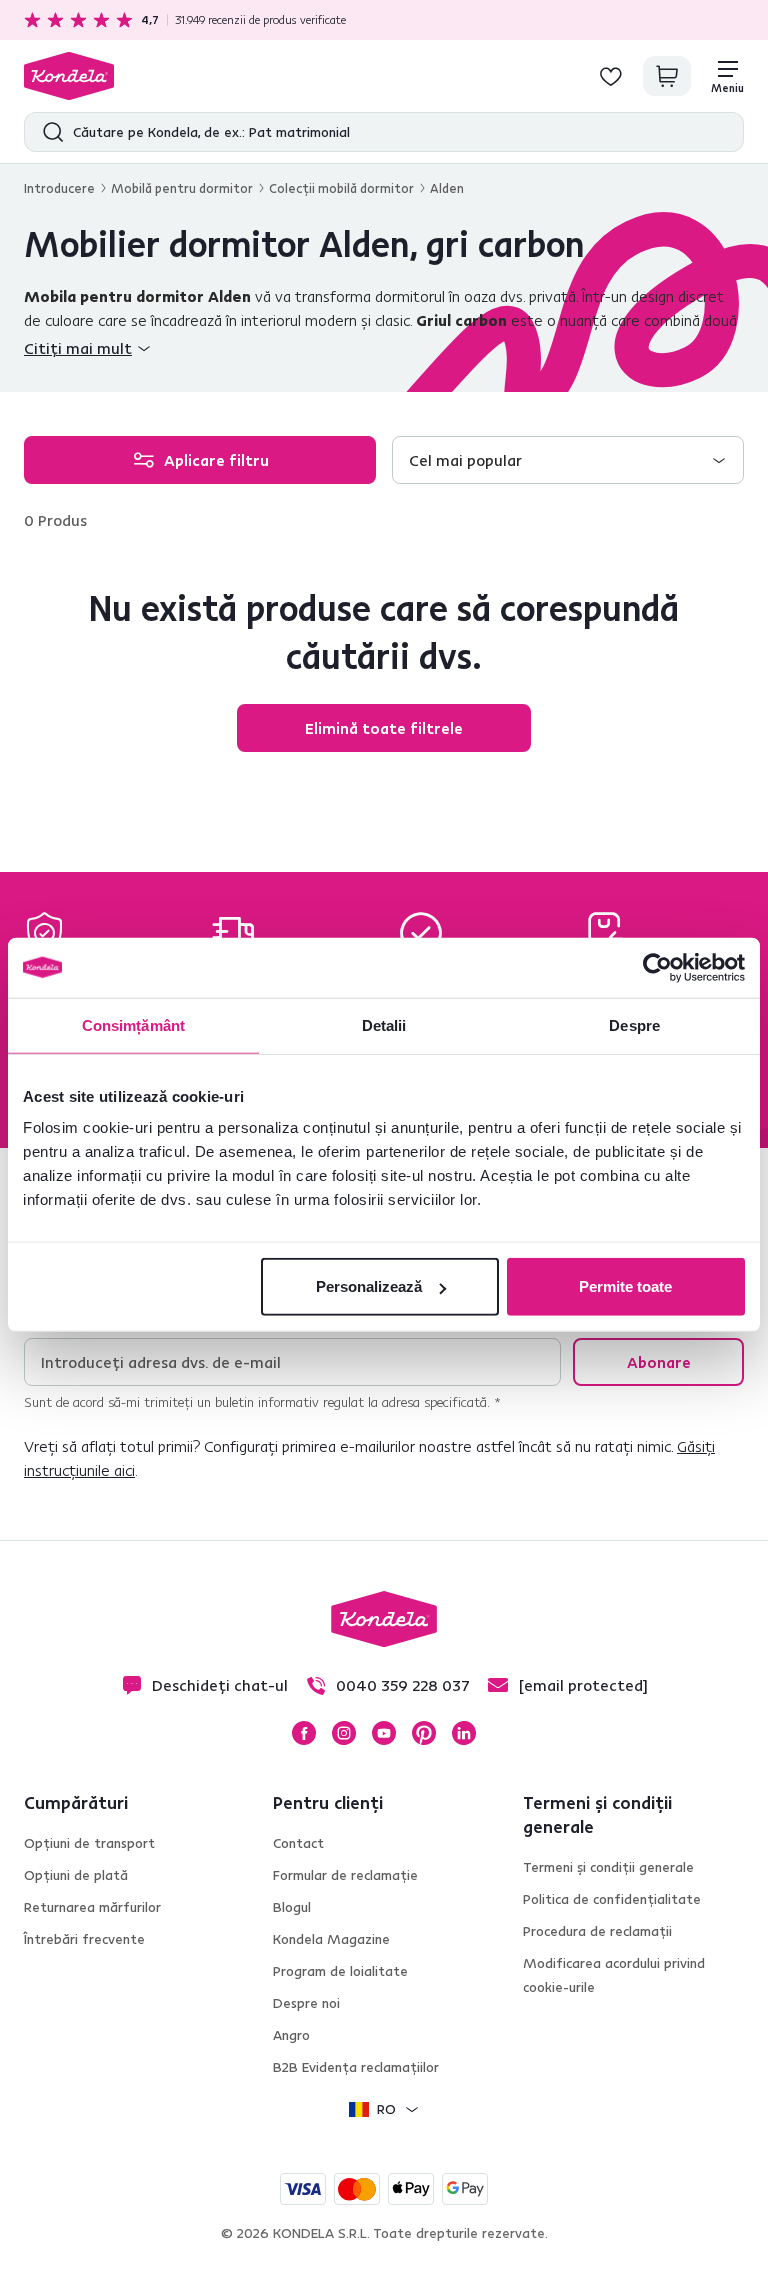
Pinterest (424, 1733)
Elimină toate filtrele (384, 728)
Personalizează (369, 1286)
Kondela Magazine (331, 1939)
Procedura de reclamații (597, 1931)
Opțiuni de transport (89, 1843)
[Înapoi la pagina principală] (69, 76)
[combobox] (568, 460)
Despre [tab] (634, 1024)
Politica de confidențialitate (612, 1899)
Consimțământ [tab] (133, 1024)
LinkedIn (464, 1733)
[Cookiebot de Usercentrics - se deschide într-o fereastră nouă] (657, 967)
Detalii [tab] (384, 1024)
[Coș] (667, 76)
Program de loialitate (340, 1971)
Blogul (292, 1907)
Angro (291, 2035)
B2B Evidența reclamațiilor (356, 2067)
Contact (298, 1843)
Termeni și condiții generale (608, 1867)
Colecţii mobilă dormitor (341, 188)
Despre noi (306, 2003)
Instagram (344, 1733)
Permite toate (625, 1286)
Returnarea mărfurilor (92, 1907)
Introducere (59, 188)
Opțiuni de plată (76, 1875)
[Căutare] (48, 132)
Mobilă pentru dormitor (182, 188)
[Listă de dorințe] (611, 76)
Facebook (304, 1733)
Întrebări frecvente (84, 1939)
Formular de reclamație (345, 1875)
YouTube (384, 1733)
